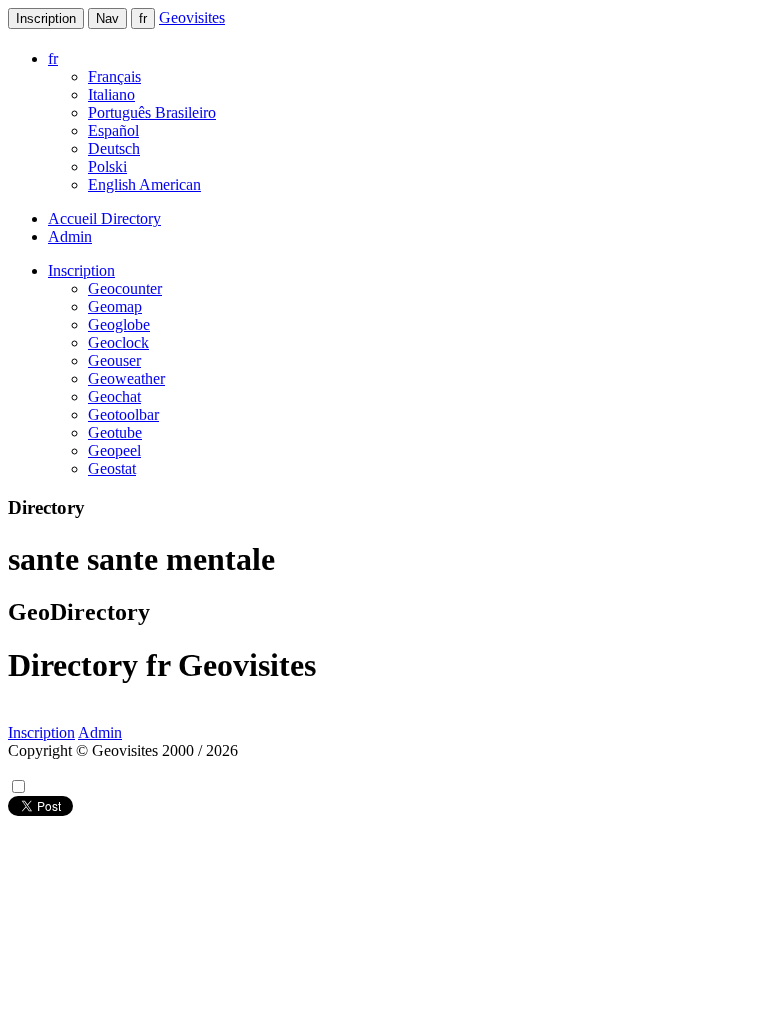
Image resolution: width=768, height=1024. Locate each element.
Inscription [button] (81, 270)
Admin (70, 236)
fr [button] (53, 58)
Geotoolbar (123, 414)
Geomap (115, 306)
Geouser (114, 360)
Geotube (115, 432)
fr (143, 18)
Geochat (114, 396)
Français (114, 76)
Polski (107, 166)
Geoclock (118, 342)
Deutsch (114, 148)
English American (144, 184)
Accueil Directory (104, 218)
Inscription (46, 18)
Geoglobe (119, 324)
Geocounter (125, 288)
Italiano (111, 94)
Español (113, 130)
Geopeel (114, 450)
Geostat (112, 468)
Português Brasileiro (152, 112)
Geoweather (126, 378)
